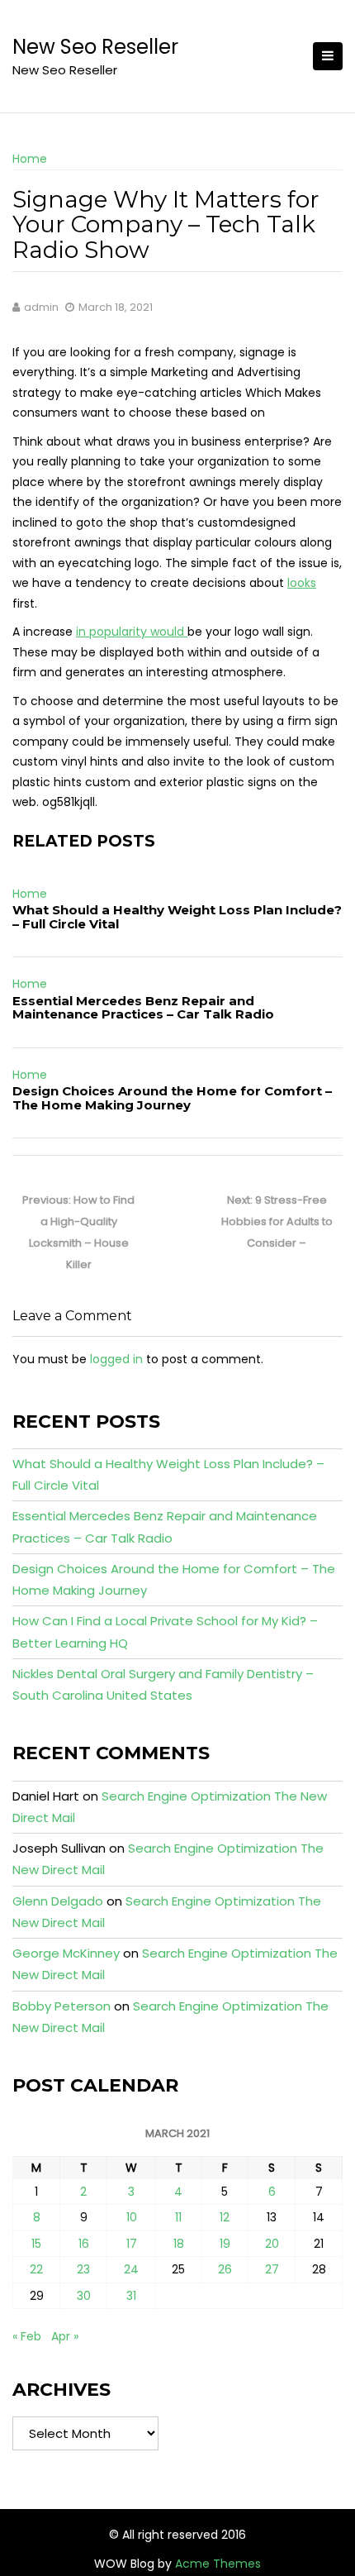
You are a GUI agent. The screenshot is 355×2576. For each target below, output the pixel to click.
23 (83, 2269)
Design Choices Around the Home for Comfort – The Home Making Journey (172, 1098)
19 (225, 2244)
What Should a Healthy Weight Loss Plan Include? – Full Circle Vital (177, 917)
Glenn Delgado (58, 1901)
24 (131, 2269)
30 (84, 2296)
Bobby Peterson (62, 2006)
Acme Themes (218, 2564)
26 (225, 2269)
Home (30, 159)
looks (302, 583)
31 (131, 2296)
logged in (116, 1359)
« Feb (27, 2336)
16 (84, 2244)
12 (225, 2217)
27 (272, 2269)
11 (178, 2217)
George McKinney (66, 1953)
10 (132, 2217)
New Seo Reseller (95, 47)
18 (179, 2244)
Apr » (65, 2336)
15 (36, 2244)
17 (132, 2244)
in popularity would (132, 632)
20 (272, 2244)
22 (36, 2269)
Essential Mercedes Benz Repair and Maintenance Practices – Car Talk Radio (143, 1008)
